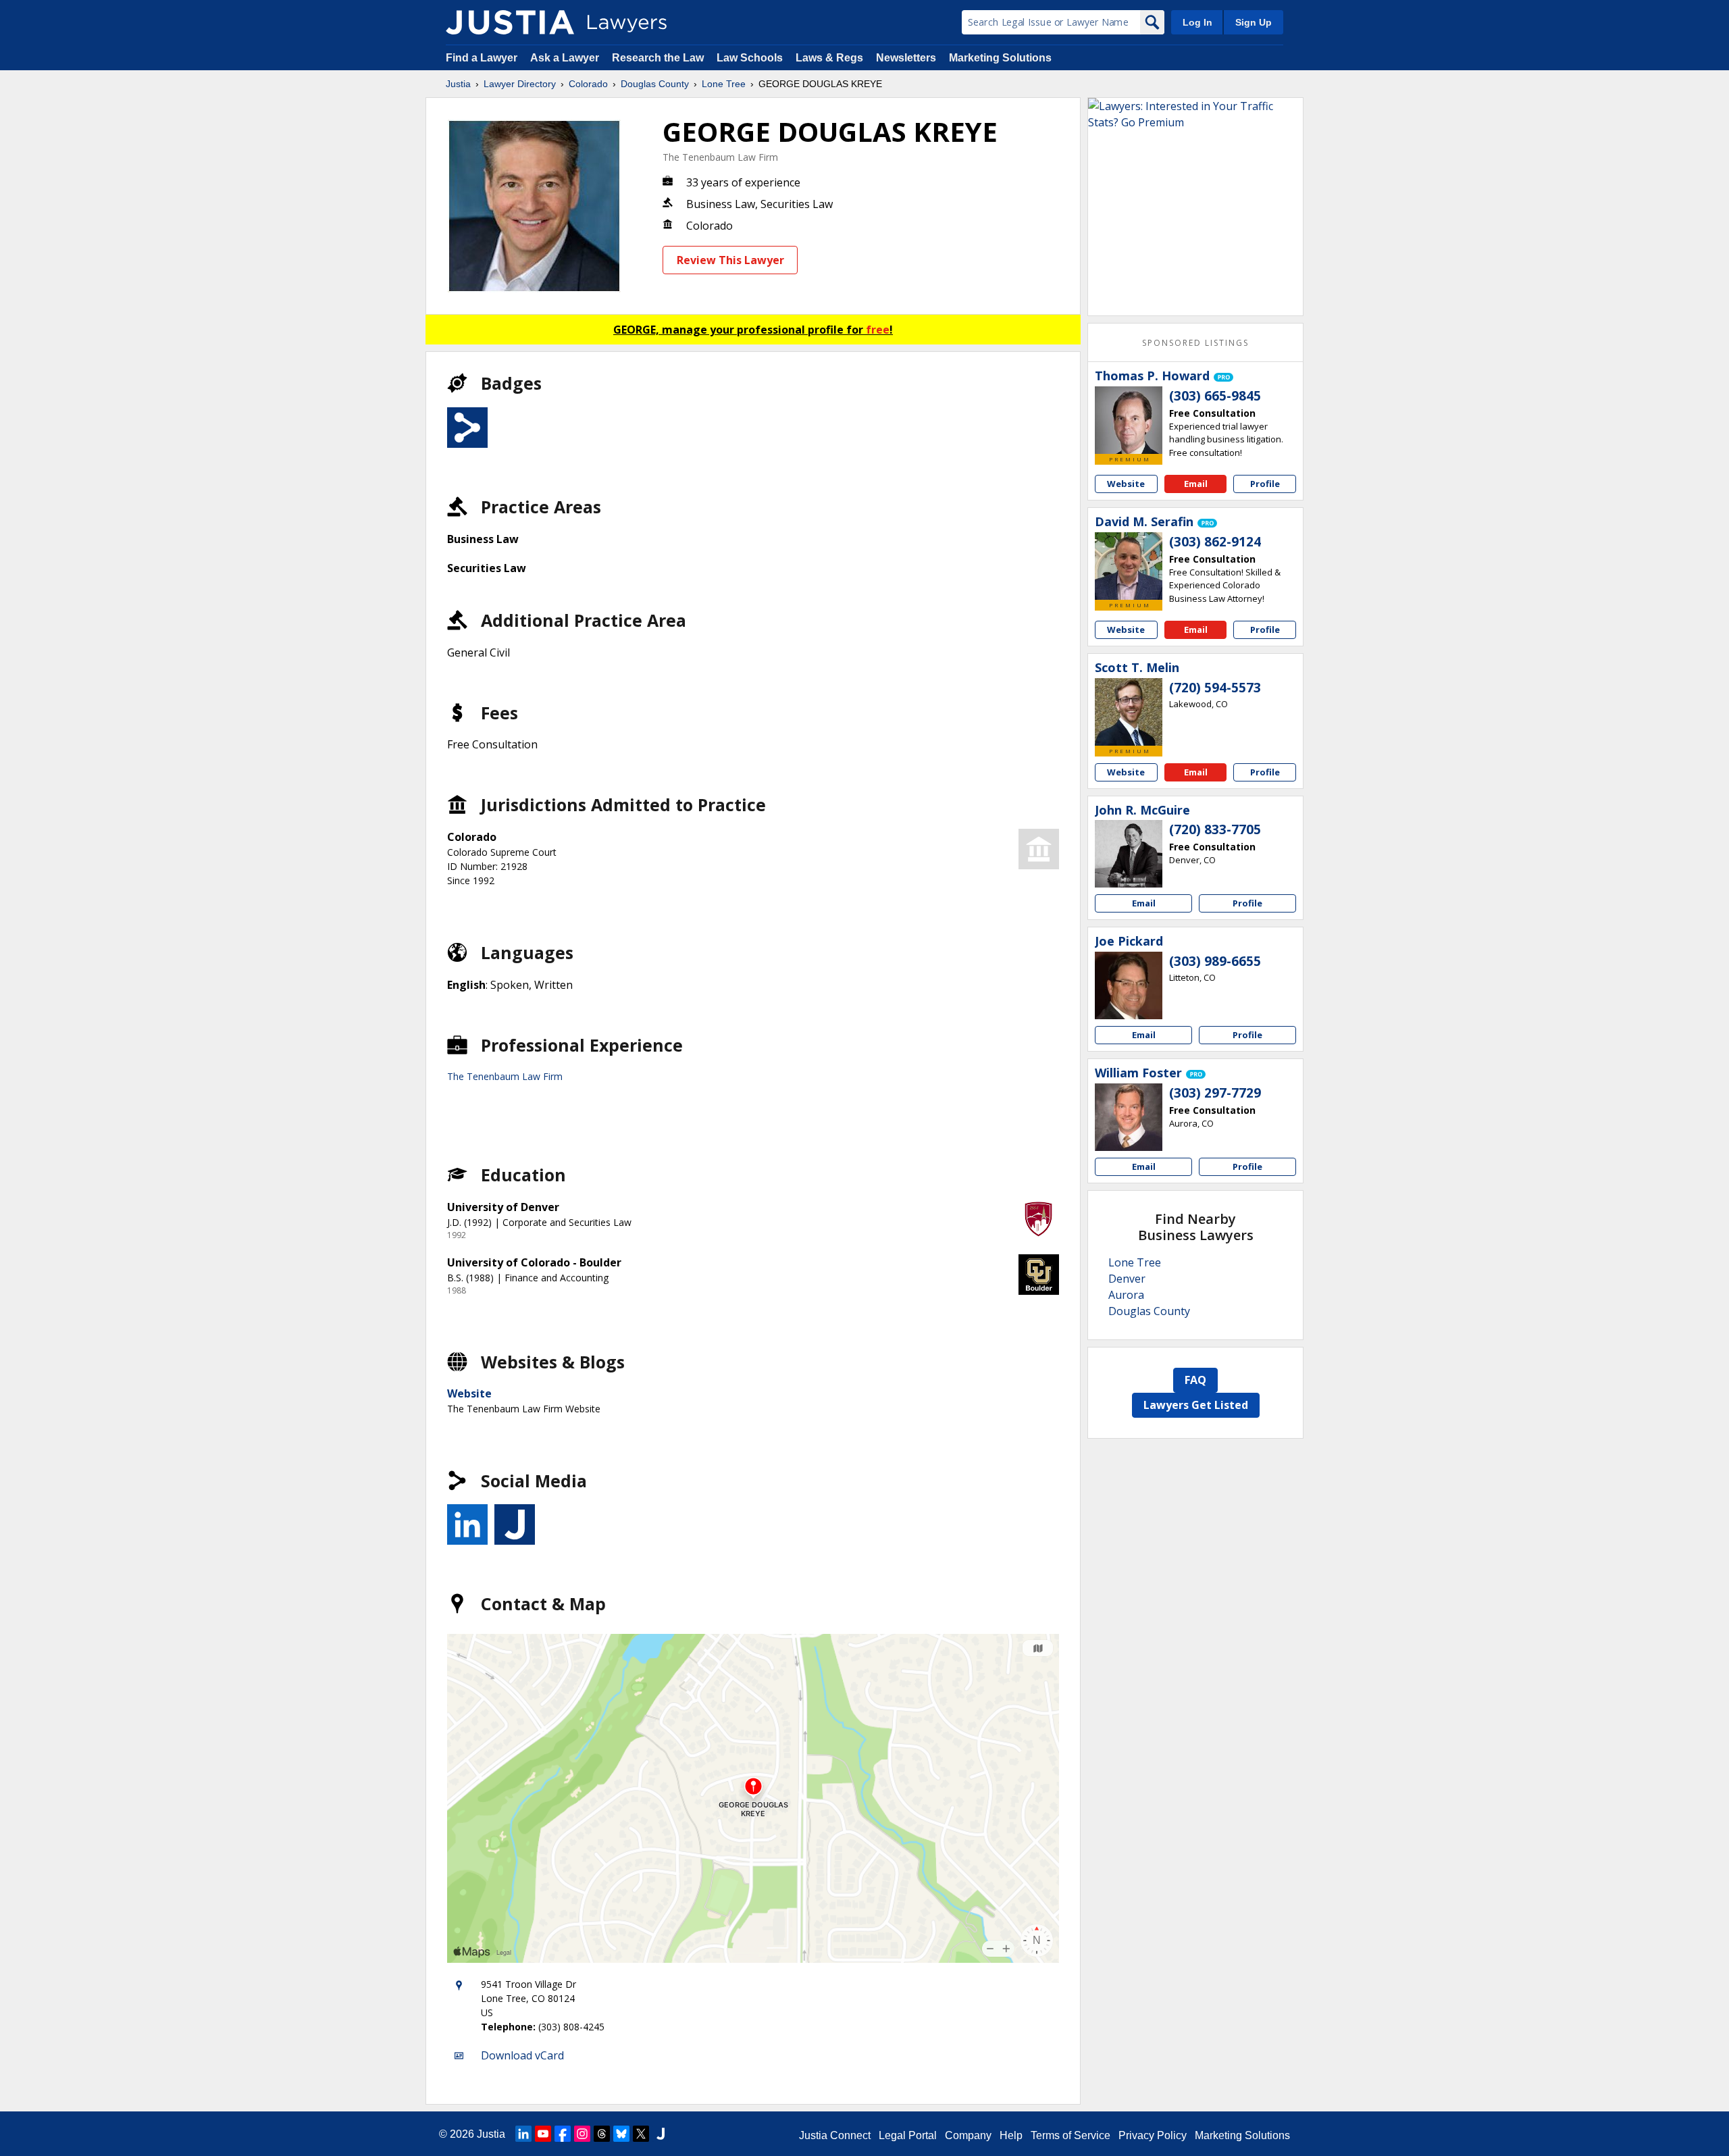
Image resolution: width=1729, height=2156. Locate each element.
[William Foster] (1129, 1117)
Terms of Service (1070, 2135)
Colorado (588, 84)
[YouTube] (543, 2134)
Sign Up (1254, 22)
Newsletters (906, 58)
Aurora (1126, 1295)
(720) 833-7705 (1215, 829)
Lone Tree (724, 84)
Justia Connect (835, 2135)
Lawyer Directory (520, 84)
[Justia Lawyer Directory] (510, 22)
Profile (1265, 484)
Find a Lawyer (482, 58)
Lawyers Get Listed (1196, 1405)
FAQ (1195, 1380)
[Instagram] (582, 2134)
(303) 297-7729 (1215, 1093)
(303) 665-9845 (1215, 396)
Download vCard (522, 2055)
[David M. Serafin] (1129, 566)
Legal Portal (908, 2135)
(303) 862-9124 (1215, 542)
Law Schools (750, 58)
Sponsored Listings (1195, 343)
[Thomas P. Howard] (1129, 420)
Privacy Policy (1153, 2135)
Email (1196, 484)
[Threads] (602, 2134)
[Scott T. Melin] (1129, 712)
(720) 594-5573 (1215, 688)
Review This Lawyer (730, 260)
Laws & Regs (829, 58)
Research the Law (658, 58)
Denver (1127, 1279)
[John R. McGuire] (1129, 854)
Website (469, 1393)
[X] (641, 2134)
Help (1011, 2135)
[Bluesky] (621, 2134)
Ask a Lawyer (566, 58)
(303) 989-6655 (1215, 961)
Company (968, 2135)
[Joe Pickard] (1129, 985)
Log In (1197, 22)
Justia (458, 84)
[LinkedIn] (523, 2134)
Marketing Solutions (1000, 58)
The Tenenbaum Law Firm (720, 157)
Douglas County (655, 84)
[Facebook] (563, 2134)
